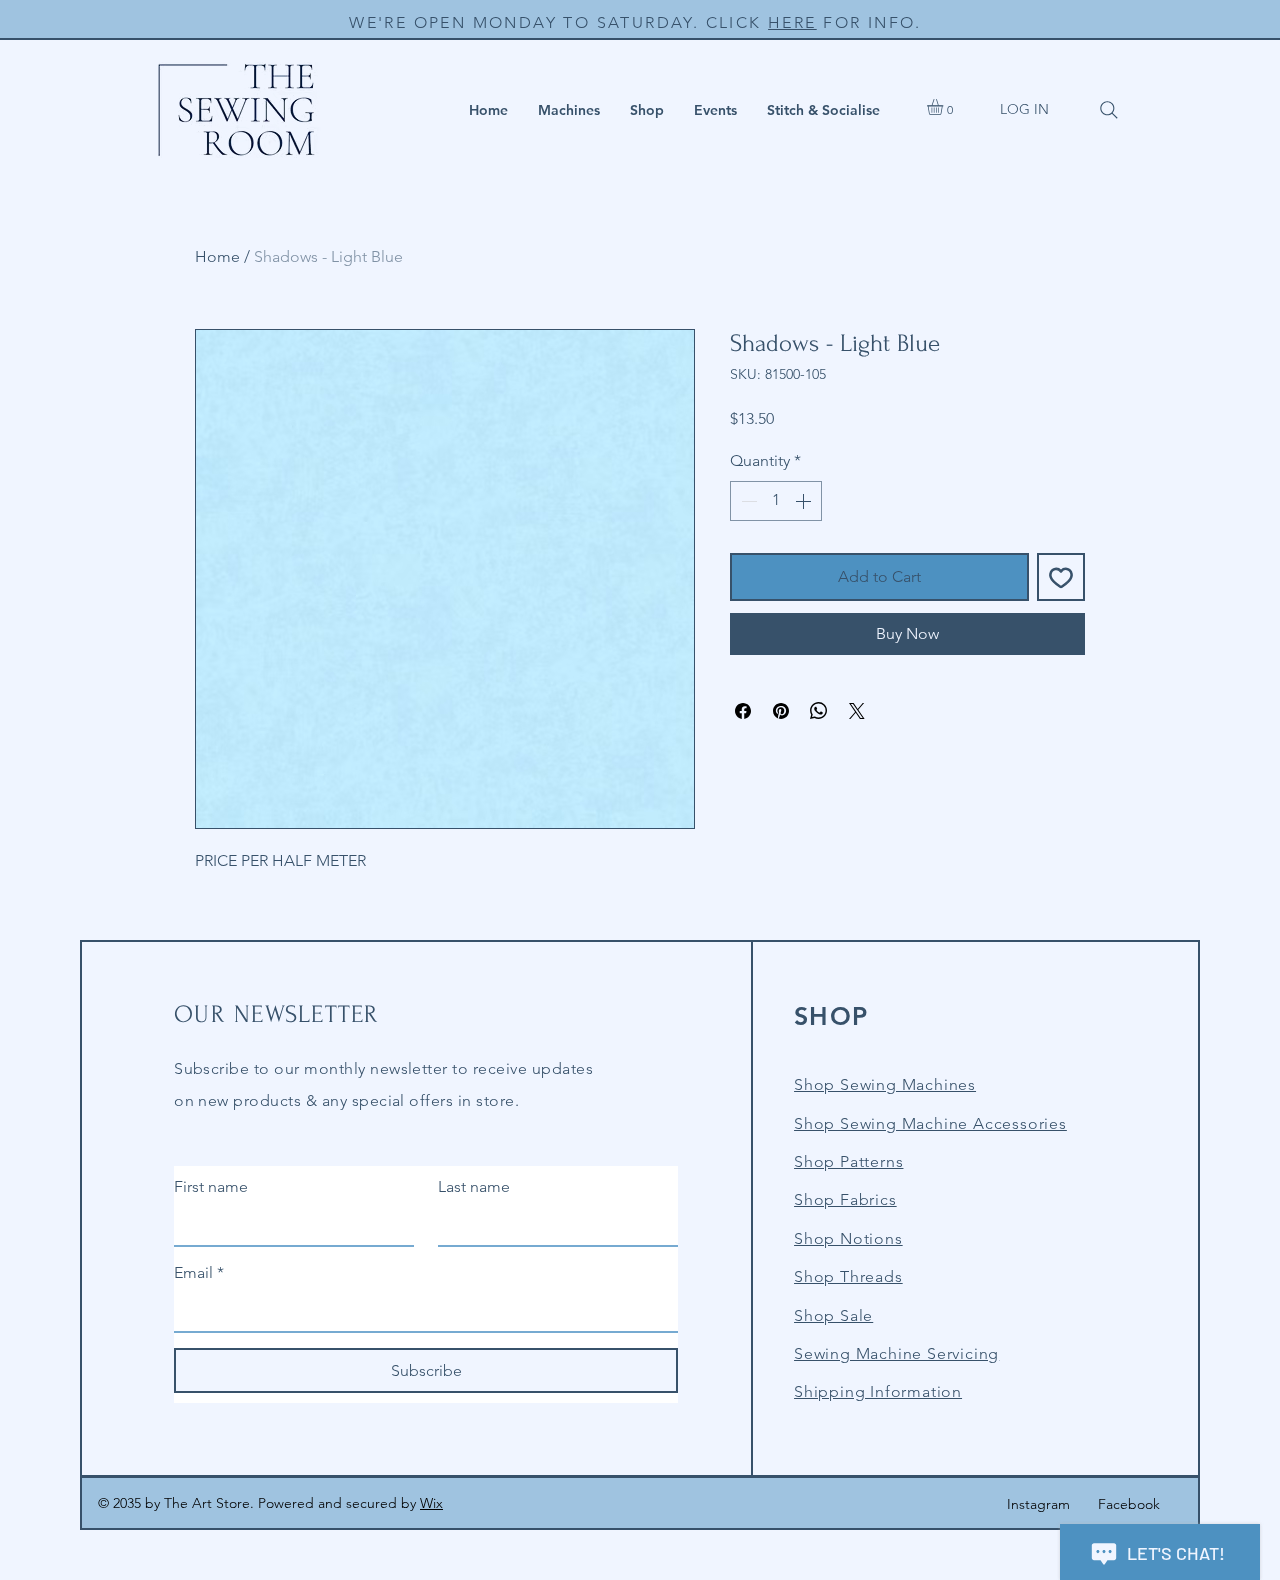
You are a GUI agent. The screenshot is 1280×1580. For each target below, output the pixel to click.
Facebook (1129, 1504)
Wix (431, 1503)
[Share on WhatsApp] (819, 711)
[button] (569, 110)
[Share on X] (857, 711)
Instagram (1038, 1504)
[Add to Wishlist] (1061, 577)
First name (211, 1186)
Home (217, 256)
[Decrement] (747, 501)
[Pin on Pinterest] (781, 711)
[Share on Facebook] (743, 711)
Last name (474, 1186)
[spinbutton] (776, 501)
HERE (792, 22)
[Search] (1109, 110)
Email (199, 1272)
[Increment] (805, 501)
